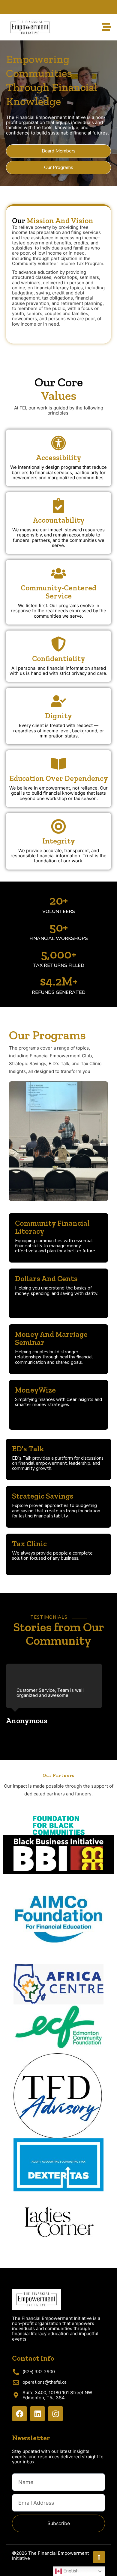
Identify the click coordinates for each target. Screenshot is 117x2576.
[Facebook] (19, 2414)
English (70, 2571)
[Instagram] (55, 2414)
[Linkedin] (37, 2414)
